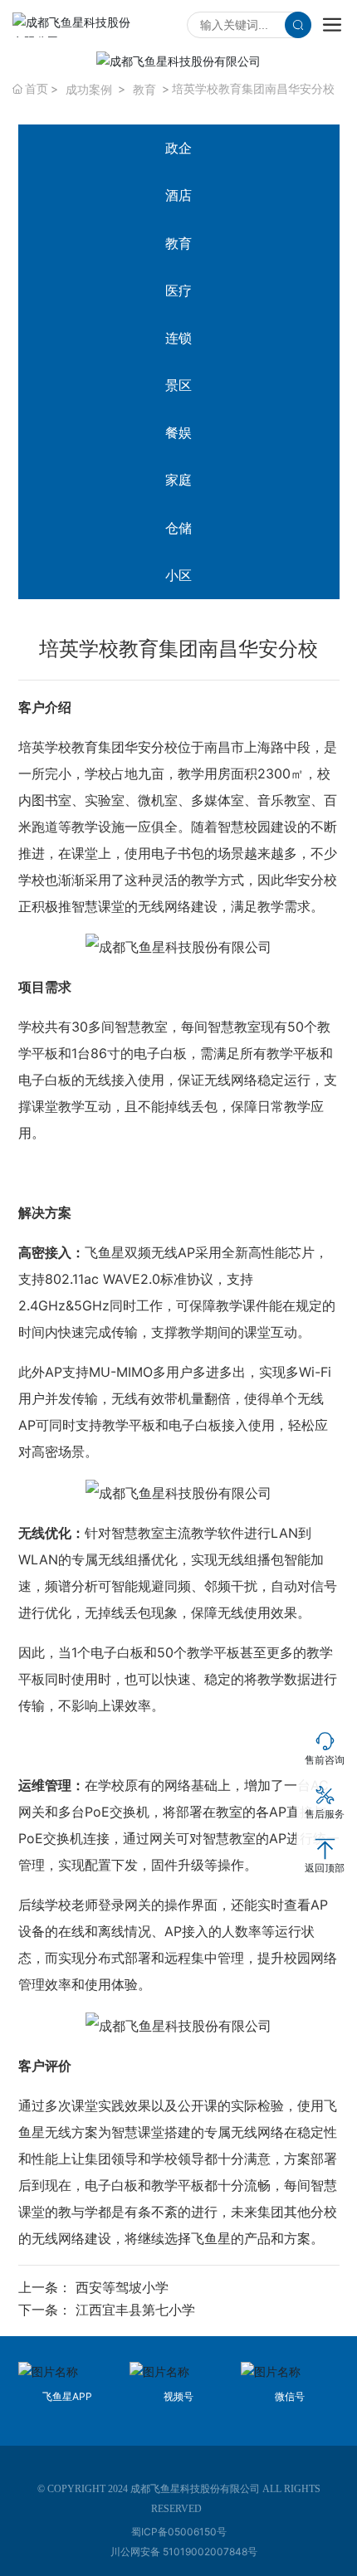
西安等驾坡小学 (122, 2287)
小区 (178, 575)
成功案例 (89, 89)
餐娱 (178, 432)
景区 (178, 385)
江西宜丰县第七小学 (135, 2310)
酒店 (178, 195)
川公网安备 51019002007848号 (184, 2552)
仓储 (178, 528)
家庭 (178, 480)
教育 (144, 89)
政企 (178, 148)
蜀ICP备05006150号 (179, 2532)
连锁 (178, 338)
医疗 (178, 290)
